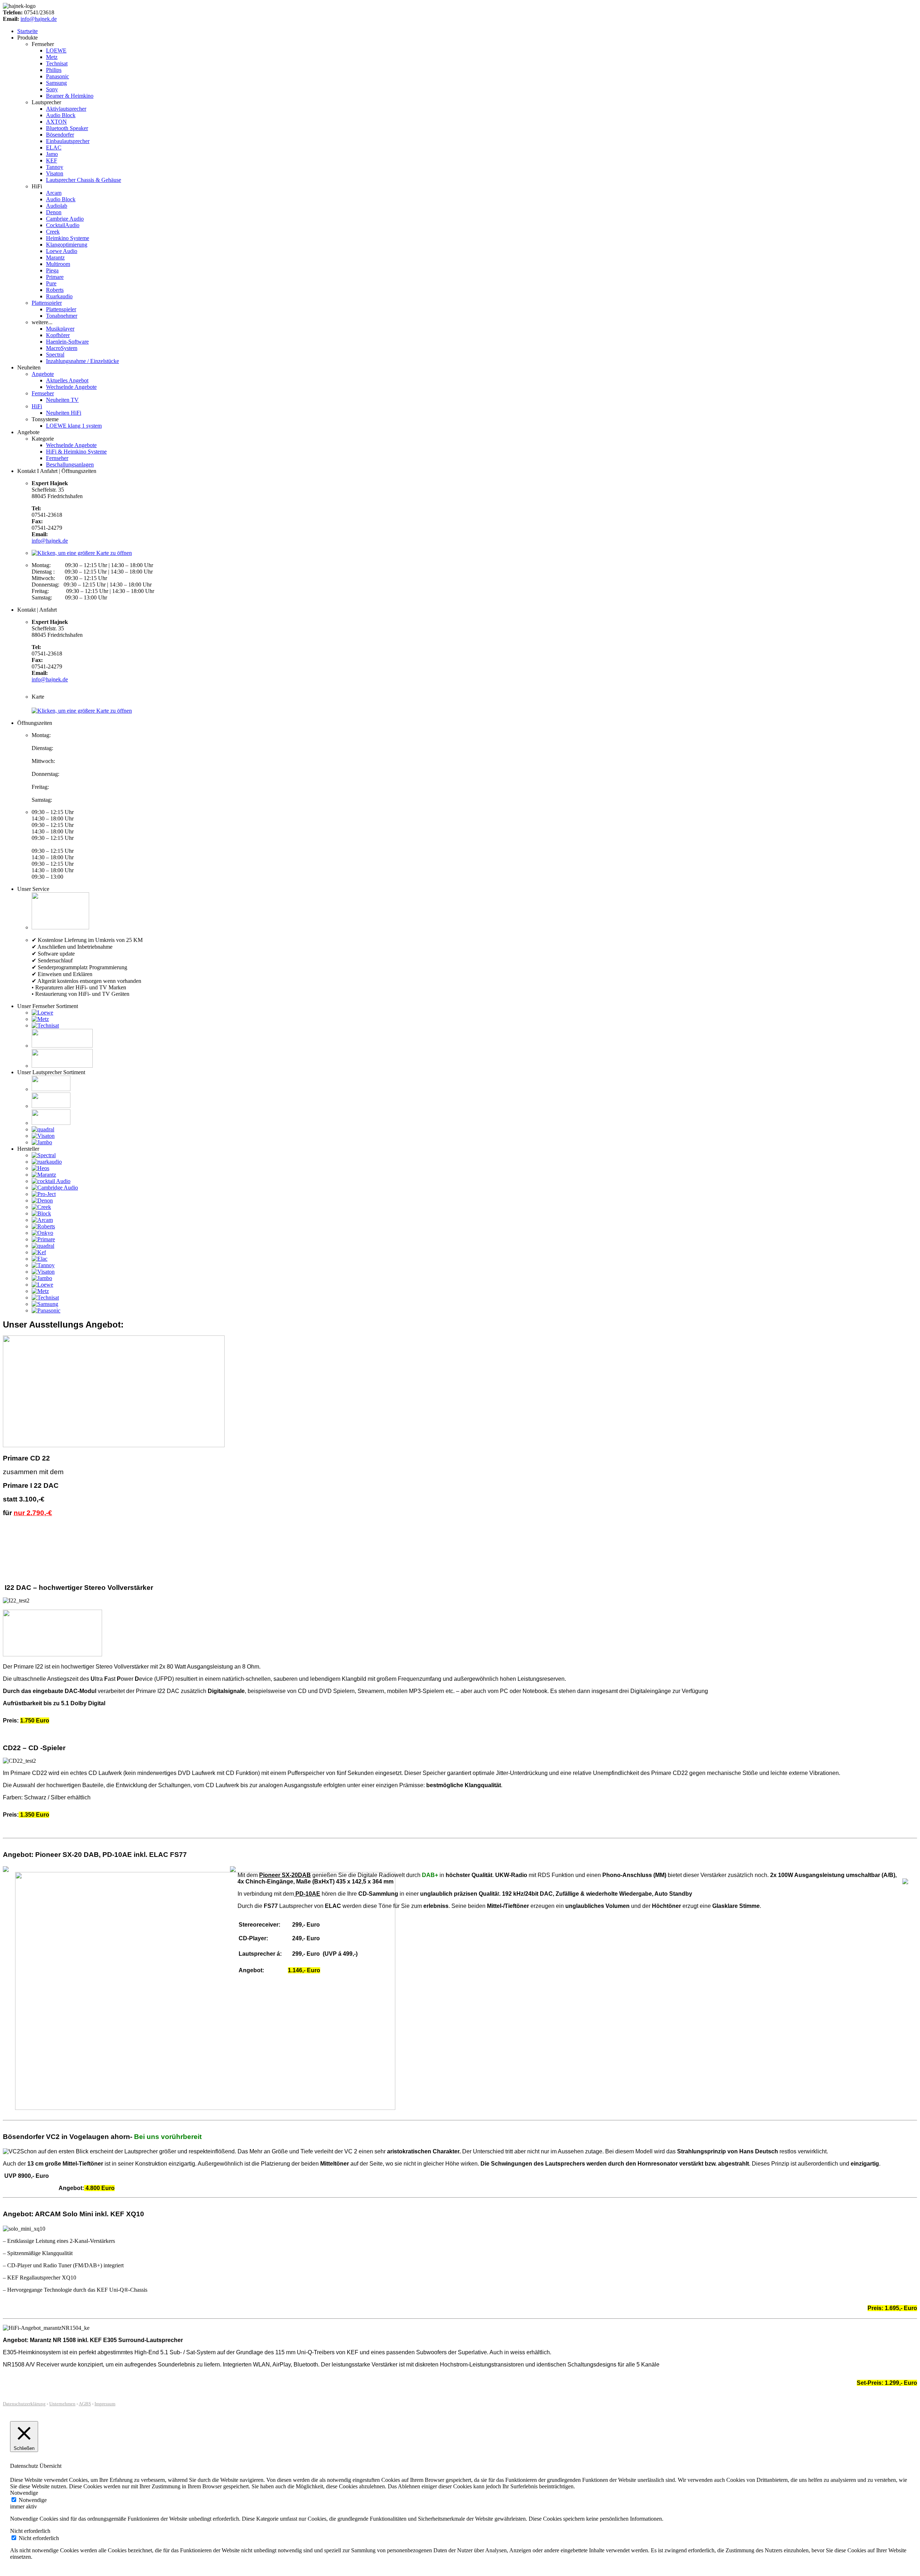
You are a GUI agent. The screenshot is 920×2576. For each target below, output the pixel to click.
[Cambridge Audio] (55, 1188)
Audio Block (61, 115)
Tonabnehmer (62, 316)
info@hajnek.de (39, 19)
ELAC (54, 148)
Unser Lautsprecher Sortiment (51, 1072)
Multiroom (58, 264)
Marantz (55, 257)
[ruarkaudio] (47, 1162)
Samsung (56, 83)
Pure (51, 283)
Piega (52, 270)
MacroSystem (62, 348)
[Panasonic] (46, 1310)
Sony (52, 89)
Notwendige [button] (24, 2493)
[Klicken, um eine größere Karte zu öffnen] (82, 553)
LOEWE (56, 50)
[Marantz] (44, 1175)
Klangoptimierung (67, 245)
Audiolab (57, 206)
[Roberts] (43, 1226)
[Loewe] (42, 1013)
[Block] (41, 1213)
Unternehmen (62, 2404)
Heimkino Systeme (68, 238)
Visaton (55, 173)
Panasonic (57, 76)
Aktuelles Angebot (67, 380)
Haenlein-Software (67, 342)
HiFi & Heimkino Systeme (76, 452)
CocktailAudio (63, 225)
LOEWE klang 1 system (74, 426)
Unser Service (33, 889)
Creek (53, 232)
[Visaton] (43, 1136)
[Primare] (43, 1239)
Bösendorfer (60, 135)
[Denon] (42, 1200)
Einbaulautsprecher (68, 141)
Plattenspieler (47, 303)
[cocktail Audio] (51, 1181)
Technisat (57, 63)
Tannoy (55, 167)
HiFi (37, 406)
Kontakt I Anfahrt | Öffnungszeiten (57, 471)
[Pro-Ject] (44, 1194)
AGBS (85, 2404)
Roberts (55, 290)
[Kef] (39, 1252)
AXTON (56, 122)
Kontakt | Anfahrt (37, 610)
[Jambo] (42, 1142)
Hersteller (28, 1149)
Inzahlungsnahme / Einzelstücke (82, 361)
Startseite (27, 31)
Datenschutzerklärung (24, 2404)
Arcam (54, 193)
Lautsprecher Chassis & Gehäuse (84, 180)
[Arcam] (42, 1220)
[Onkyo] (42, 1233)
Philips (54, 70)
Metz (52, 57)
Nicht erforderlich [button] (30, 2531)
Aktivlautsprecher (66, 109)
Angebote (43, 374)
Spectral (55, 355)
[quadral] (43, 1129)
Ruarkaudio (59, 296)
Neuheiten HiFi (64, 413)
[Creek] (41, 1207)
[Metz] (40, 1019)
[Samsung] (45, 1304)
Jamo (52, 154)
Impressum (105, 2404)
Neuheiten (29, 367)
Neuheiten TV (62, 400)
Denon (54, 212)
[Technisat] (45, 1025)
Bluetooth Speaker (67, 128)
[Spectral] (44, 1155)
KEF (52, 160)
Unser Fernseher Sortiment (48, 1006)
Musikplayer (60, 329)
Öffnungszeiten (35, 723)
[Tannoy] (43, 1265)
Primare (55, 277)
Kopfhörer (58, 335)
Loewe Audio (62, 251)
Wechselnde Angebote (71, 387)
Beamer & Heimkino (70, 96)
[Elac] (40, 1259)
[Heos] (40, 1168)
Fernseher (43, 393)
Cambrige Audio (65, 219)
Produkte (27, 38)
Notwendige (33, 2500)
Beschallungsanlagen (70, 464)
